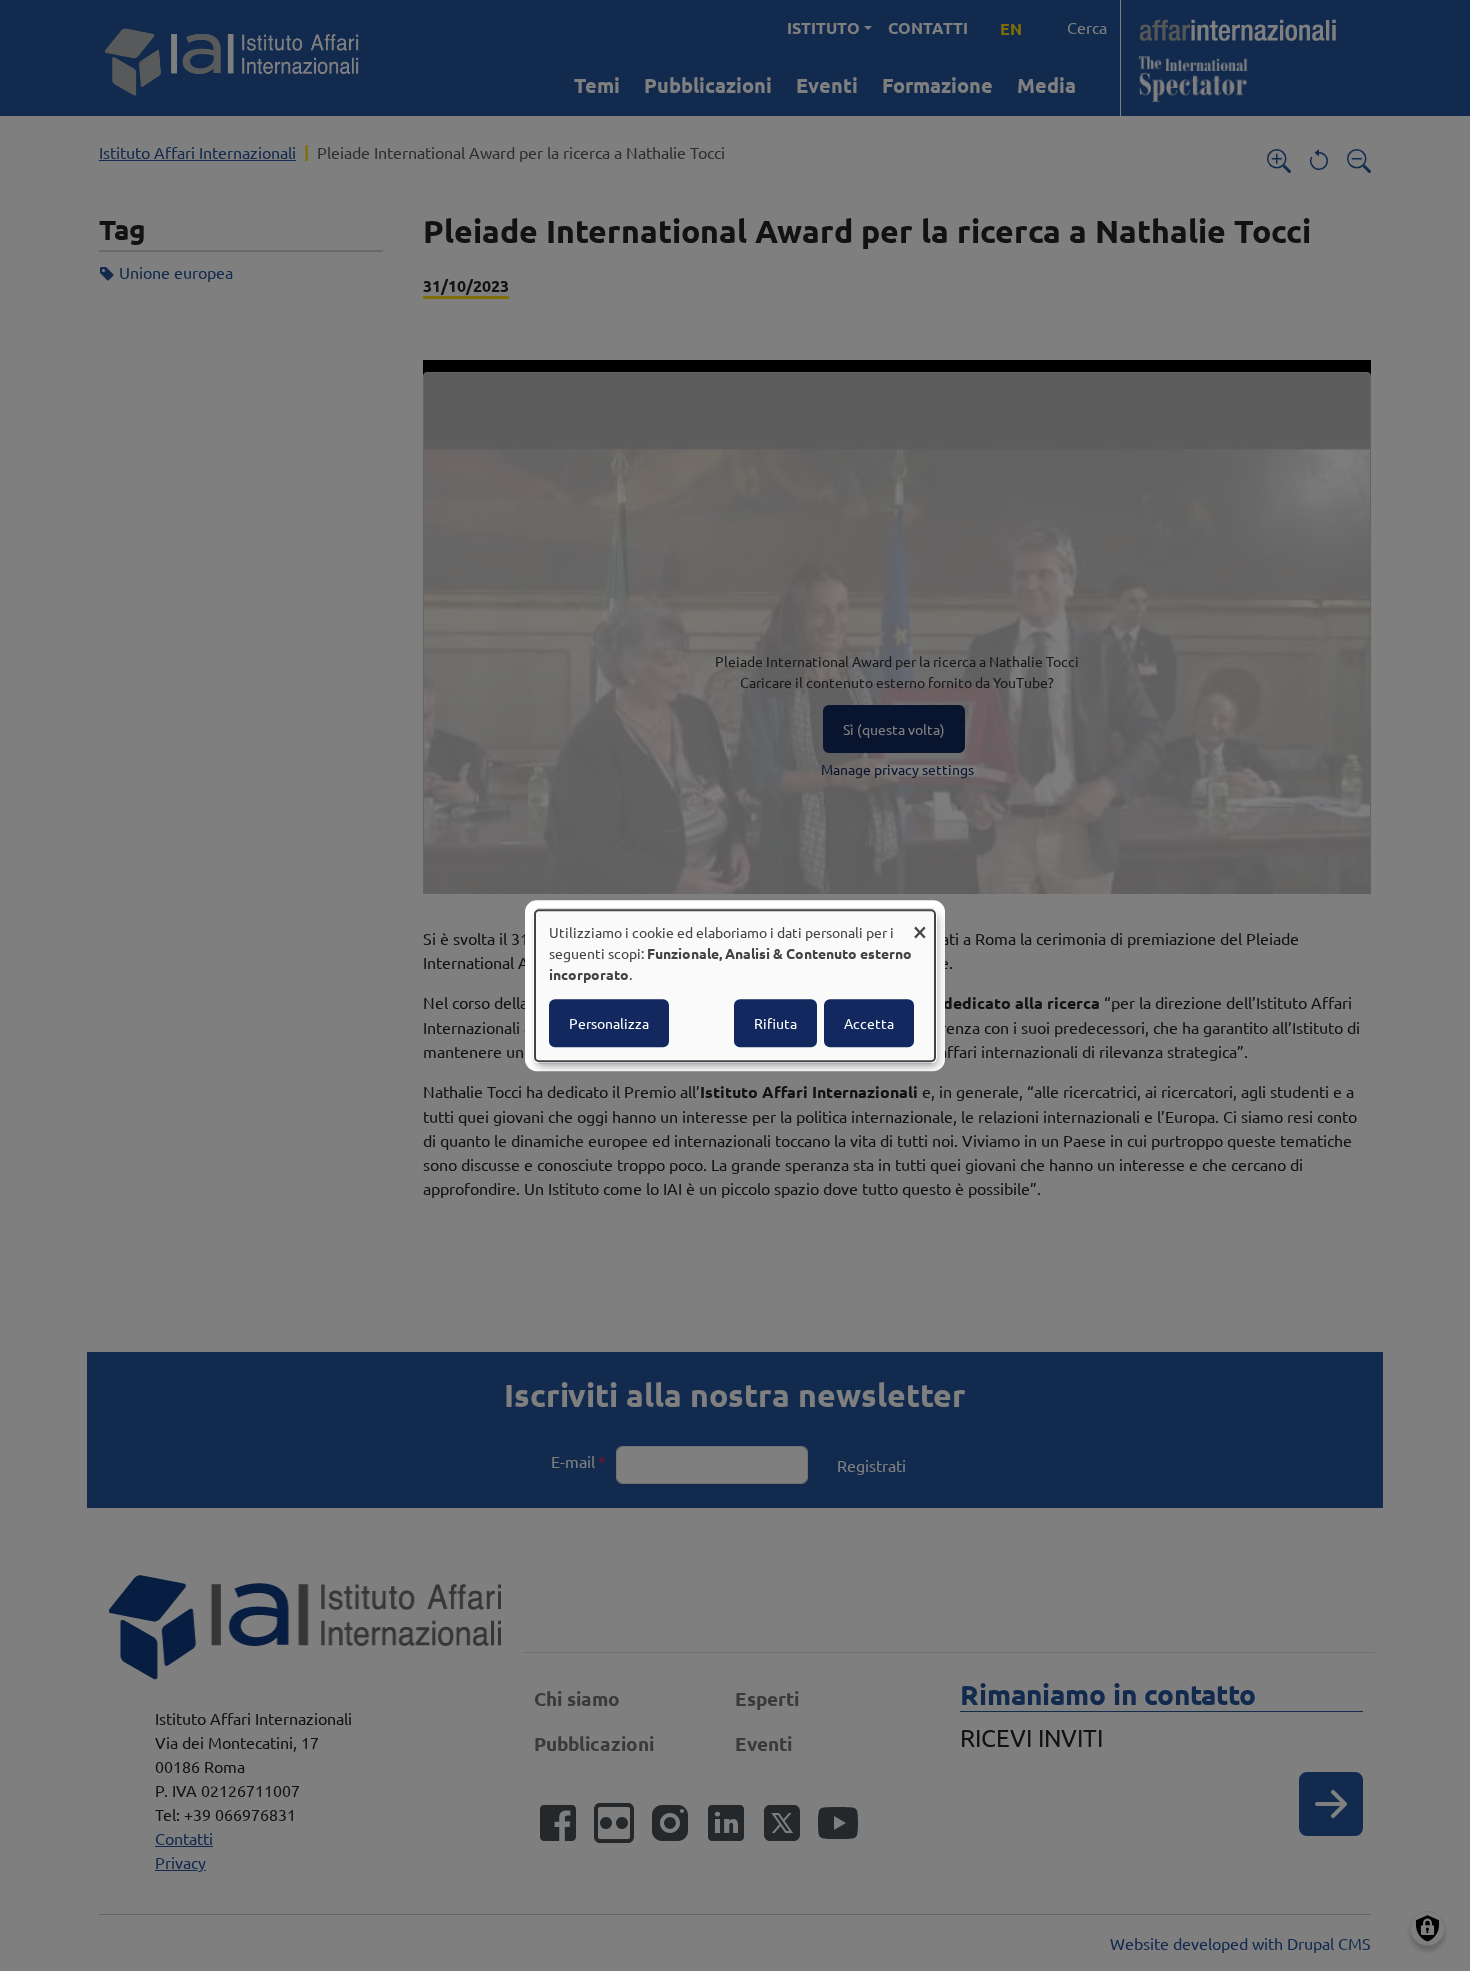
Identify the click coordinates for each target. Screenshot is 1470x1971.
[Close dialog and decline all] (920, 922)
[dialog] (735, 986)
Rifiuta (775, 1023)
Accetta (869, 1023)
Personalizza (609, 1023)
